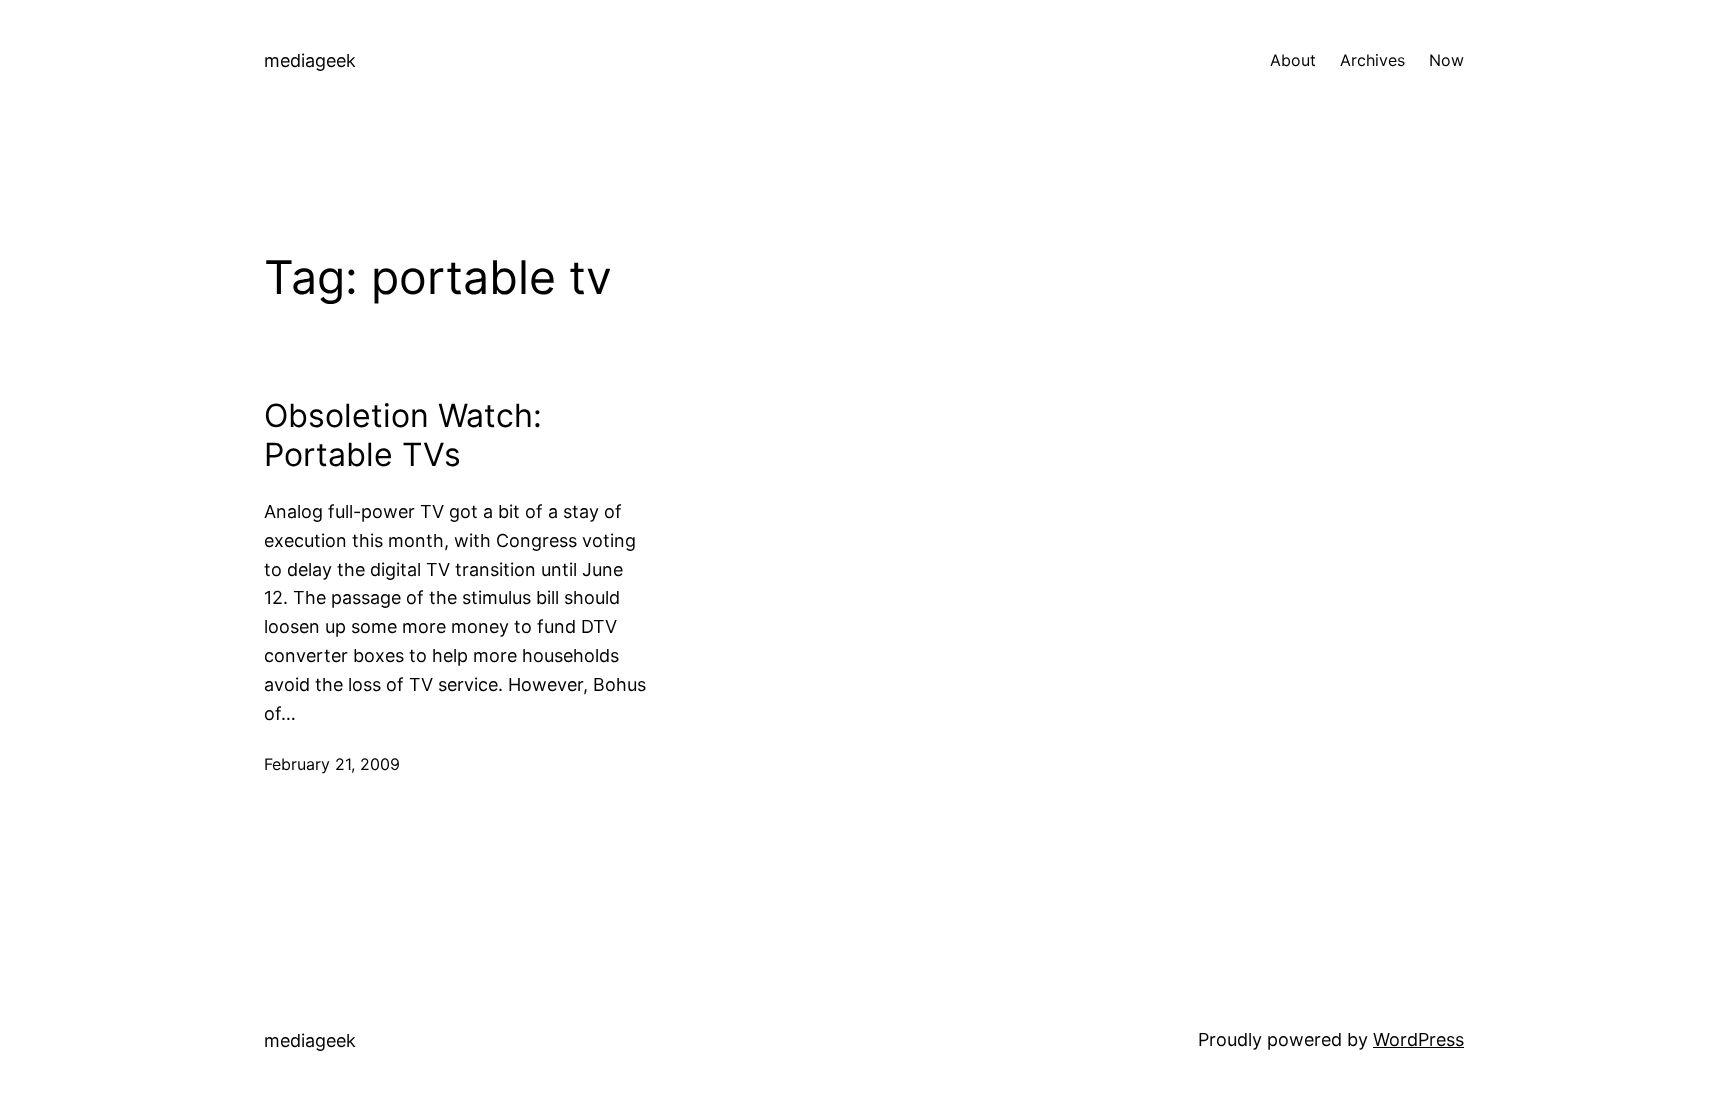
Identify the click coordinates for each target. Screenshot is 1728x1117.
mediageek (310, 60)
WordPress (1418, 1039)
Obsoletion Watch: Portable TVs (403, 435)
